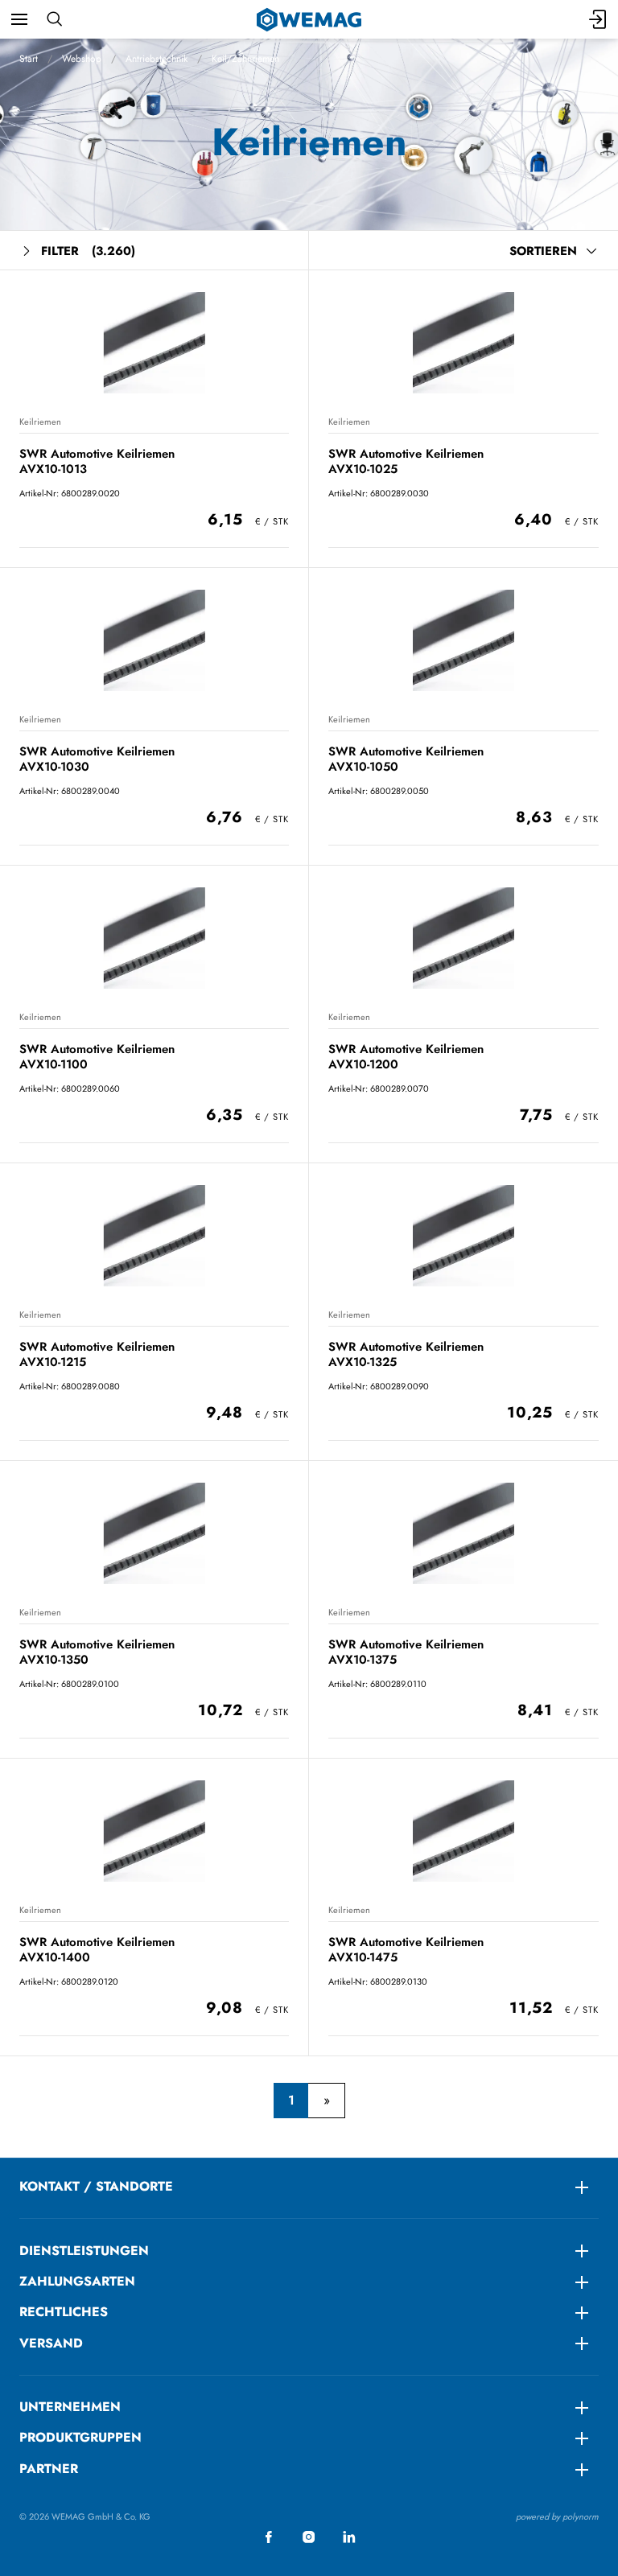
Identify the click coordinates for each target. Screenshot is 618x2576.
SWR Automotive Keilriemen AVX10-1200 (406, 1057)
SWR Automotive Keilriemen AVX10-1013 (97, 461)
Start (29, 59)
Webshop (82, 59)
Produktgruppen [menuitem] (80, 2437)
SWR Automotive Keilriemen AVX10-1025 (406, 461)
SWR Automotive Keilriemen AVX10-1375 (406, 1652)
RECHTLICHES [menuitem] (64, 2312)
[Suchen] (54, 19)
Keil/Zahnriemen (245, 59)
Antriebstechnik (157, 59)
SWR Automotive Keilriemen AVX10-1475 (406, 1950)
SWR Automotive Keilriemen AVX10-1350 (97, 1652)
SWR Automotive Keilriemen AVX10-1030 (97, 759)
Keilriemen (40, 422)
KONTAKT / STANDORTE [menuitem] (96, 2186)
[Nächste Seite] (326, 2101)
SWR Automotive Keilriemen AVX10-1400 (97, 1950)
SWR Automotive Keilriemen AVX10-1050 (406, 759)
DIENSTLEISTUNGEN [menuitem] (84, 2251)
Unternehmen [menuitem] (70, 2407)
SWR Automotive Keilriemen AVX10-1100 (97, 1057)
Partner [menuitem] (49, 2469)
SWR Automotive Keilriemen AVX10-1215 (97, 1354)
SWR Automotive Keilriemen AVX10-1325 (406, 1354)
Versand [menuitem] (51, 2343)
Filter (88, 251)
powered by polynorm (557, 2516)
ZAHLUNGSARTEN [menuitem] (77, 2281)
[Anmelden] (599, 19)
